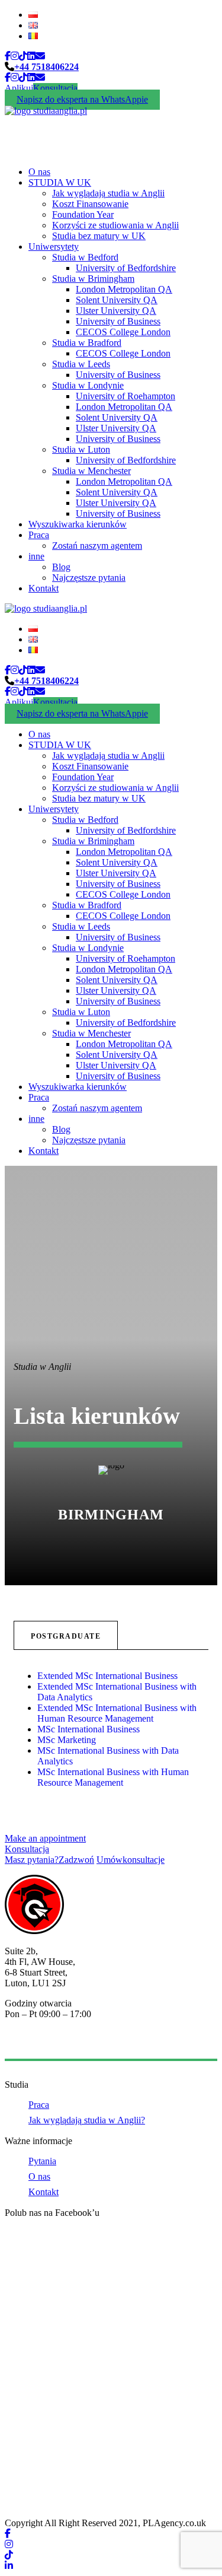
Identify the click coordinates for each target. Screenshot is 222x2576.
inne (36, 556)
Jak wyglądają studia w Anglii (108, 193)
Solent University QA (117, 300)
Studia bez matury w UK (99, 236)
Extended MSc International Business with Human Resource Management (117, 1713)
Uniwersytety (54, 247)
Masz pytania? (49, 1860)
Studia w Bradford (87, 343)
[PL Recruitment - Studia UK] (46, 111)
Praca (39, 535)
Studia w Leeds (81, 364)
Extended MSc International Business (109, 1676)
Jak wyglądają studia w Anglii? (87, 2120)
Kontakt (44, 588)
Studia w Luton (81, 449)
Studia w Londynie (88, 385)
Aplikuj (19, 88)
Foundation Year (83, 214)
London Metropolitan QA (124, 289)
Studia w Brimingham (93, 279)
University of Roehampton (126, 396)
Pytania (42, 2161)
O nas (39, 172)
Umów (131, 1860)
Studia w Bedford (85, 257)
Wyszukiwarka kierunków (78, 524)
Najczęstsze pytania (89, 578)
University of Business (118, 321)
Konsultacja (55, 88)
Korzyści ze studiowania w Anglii (115, 225)
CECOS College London (123, 332)
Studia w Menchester (91, 471)
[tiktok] (23, 56)
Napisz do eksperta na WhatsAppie (82, 99)
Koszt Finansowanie (90, 204)
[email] (40, 56)
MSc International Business (90, 1729)
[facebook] (8, 56)
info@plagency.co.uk (44, 2044)
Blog (61, 567)
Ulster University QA (116, 311)
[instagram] (15, 56)
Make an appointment (45, 1838)
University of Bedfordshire (126, 268)
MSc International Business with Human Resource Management (113, 1777)
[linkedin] (31, 56)
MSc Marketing (68, 1740)
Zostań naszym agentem (97, 546)
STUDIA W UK (60, 182)
